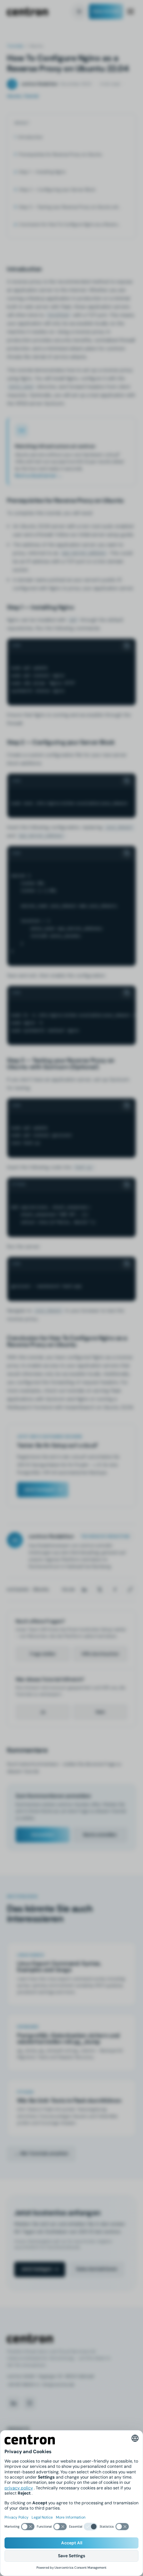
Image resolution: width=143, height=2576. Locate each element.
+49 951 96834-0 (23, 2385)
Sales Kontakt (106, 11)
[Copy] (127, 646)
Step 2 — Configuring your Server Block (57, 190)
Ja (43, 1712)
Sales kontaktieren (97, 2269)
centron (27, 12)
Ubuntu (41, 1589)
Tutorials (15, 46)
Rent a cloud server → (39, 475)
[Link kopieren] (130, 1590)
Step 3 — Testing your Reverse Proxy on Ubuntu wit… (70, 207)
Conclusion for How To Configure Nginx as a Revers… (69, 224)
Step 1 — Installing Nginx (42, 172)
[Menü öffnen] (131, 11)
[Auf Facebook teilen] (115, 1590)
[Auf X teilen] (100, 1590)
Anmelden (43, 1835)
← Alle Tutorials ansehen (41, 2153)
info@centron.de (58, 2385)
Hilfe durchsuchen (100, 1654)
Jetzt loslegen (39, 1489)
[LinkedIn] (14, 2403)
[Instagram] (30, 2403)
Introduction (30, 137)
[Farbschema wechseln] (79, 11)
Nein (100, 1712)
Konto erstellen (100, 1835)
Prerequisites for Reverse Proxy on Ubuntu (60, 154)
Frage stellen (43, 1654)
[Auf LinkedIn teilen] (84, 1590)
